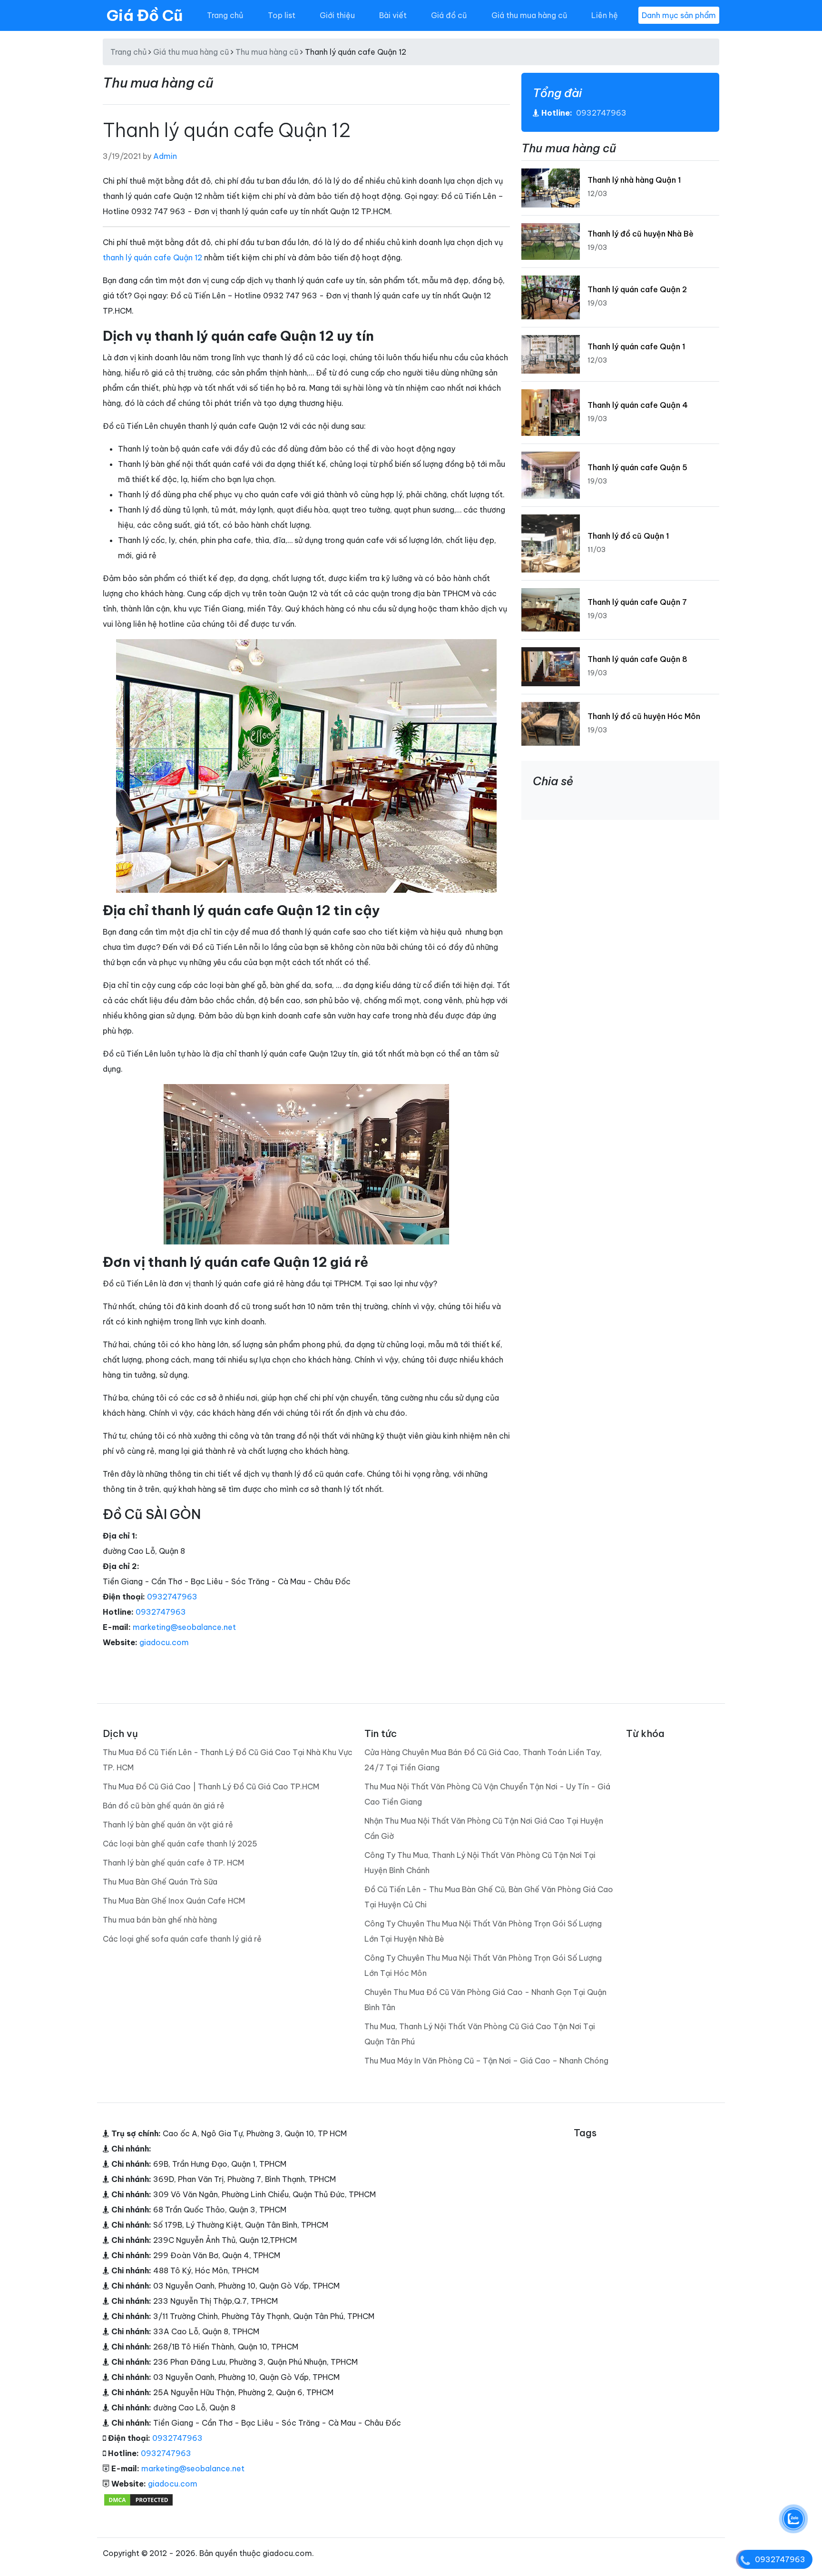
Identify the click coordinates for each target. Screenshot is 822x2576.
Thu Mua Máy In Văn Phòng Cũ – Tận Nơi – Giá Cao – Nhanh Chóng (486, 2061)
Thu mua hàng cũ (267, 52)
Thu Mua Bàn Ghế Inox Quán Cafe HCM (174, 1901)
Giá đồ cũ (449, 15)
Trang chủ (225, 15)
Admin (165, 156)
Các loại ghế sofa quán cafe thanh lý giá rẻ (182, 1939)
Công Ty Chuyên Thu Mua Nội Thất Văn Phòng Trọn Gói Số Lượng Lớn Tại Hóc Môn (483, 1965)
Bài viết (393, 15)
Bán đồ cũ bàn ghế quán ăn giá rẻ (164, 1806)
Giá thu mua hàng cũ (529, 15)
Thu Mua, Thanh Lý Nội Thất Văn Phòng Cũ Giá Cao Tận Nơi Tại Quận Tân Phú (480, 2034)
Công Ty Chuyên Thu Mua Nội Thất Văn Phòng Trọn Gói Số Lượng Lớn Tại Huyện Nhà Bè (483, 1931)
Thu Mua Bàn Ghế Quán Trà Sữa (160, 1882)
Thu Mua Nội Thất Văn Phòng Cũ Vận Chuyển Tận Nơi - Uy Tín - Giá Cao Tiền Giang (487, 1794)
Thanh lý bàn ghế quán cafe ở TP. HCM (173, 1863)
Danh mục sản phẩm (679, 15)
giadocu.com (164, 1642)
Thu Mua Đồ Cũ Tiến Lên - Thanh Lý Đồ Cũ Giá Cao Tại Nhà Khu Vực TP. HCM (228, 1760)
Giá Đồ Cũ (145, 15)
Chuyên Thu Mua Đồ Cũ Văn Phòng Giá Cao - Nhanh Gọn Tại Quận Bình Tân (485, 2000)
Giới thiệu (337, 15)
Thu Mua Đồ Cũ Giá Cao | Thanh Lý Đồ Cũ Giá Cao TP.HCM (211, 1786)
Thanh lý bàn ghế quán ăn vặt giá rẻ (168, 1825)
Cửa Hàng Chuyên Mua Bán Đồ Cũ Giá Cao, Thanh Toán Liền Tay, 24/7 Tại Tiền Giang (483, 1760)
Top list (282, 15)
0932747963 (172, 1597)
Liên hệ (605, 15)
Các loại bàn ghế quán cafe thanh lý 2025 (180, 1844)
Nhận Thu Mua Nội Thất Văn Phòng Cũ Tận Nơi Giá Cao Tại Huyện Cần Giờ (484, 1828)
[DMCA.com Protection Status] (138, 2499)
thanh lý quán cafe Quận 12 (152, 257)
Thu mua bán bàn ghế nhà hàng (160, 1920)
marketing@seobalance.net (184, 1627)
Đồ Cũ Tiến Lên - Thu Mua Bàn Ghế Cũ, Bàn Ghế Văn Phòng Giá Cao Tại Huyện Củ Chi (489, 1897)
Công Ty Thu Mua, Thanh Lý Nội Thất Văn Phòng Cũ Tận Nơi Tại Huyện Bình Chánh (480, 1863)
